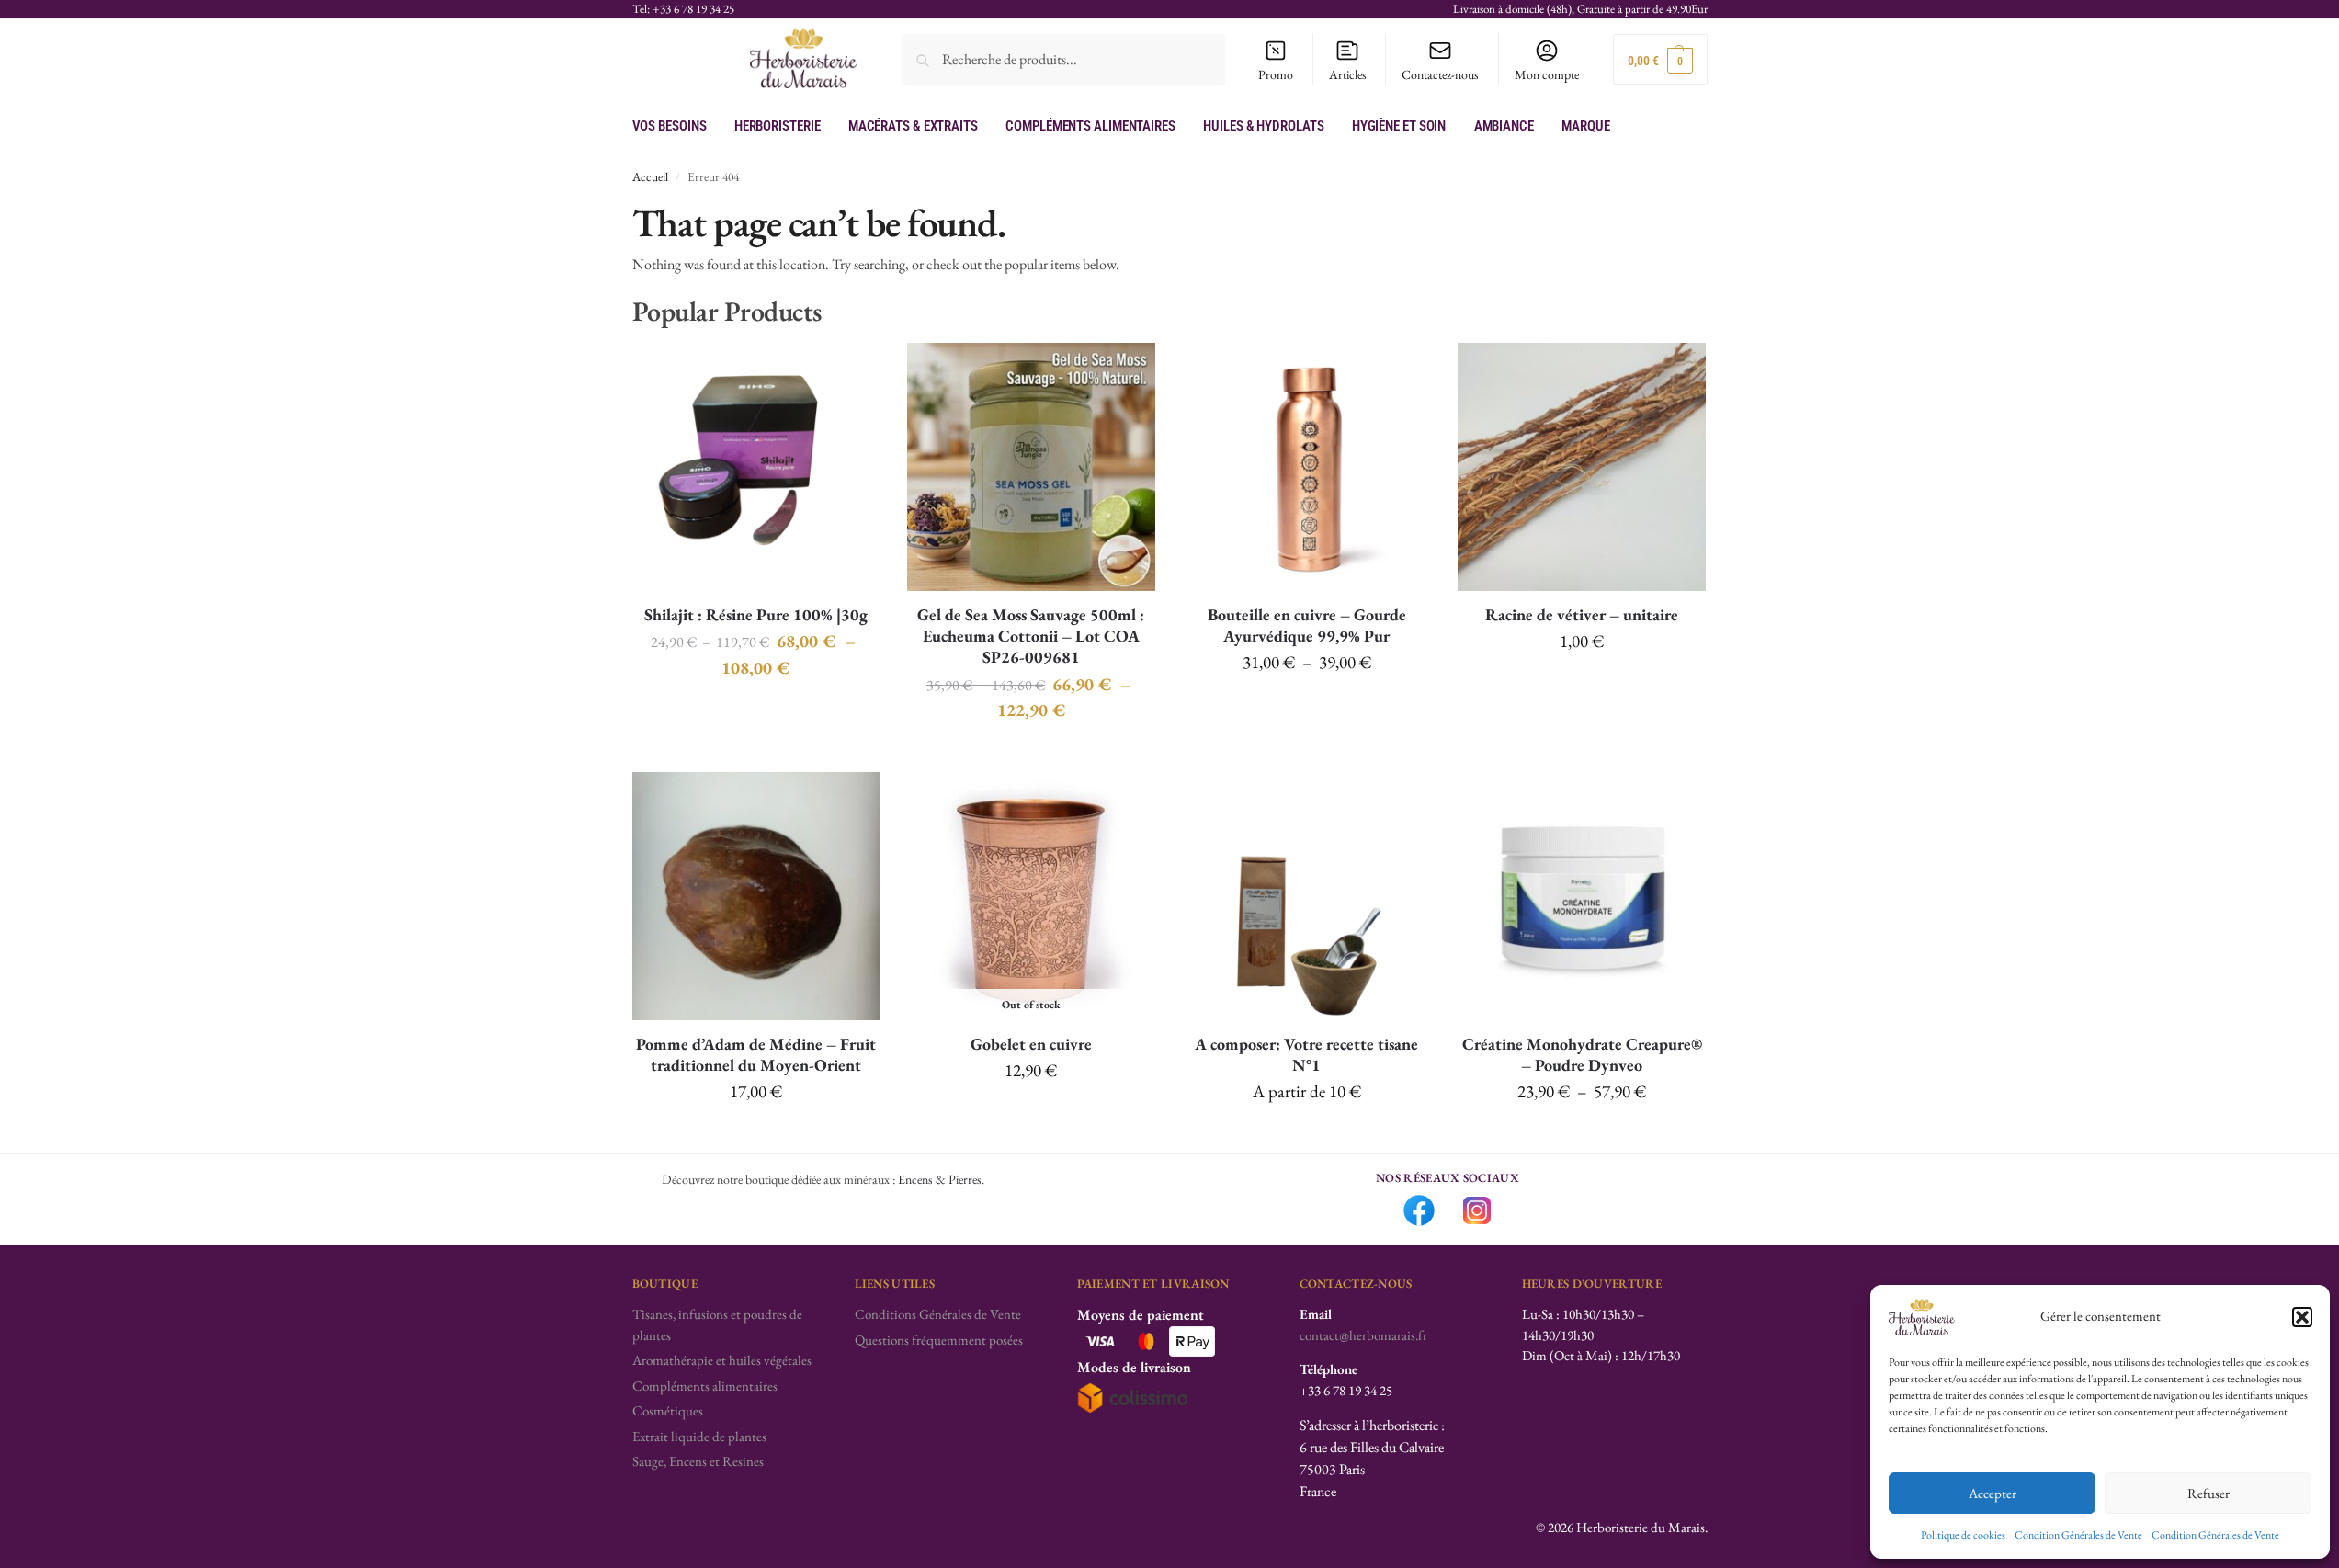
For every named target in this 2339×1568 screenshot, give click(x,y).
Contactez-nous (1440, 74)
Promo (1276, 74)
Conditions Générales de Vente (938, 1314)
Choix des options (756, 710)
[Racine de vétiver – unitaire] (1582, 467)
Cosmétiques (668, 1410)
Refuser (2208, 1493)
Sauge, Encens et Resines (698, 1461)
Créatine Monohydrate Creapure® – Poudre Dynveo (1582, 1054)
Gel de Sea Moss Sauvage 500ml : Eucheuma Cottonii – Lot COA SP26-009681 (1031, 636)
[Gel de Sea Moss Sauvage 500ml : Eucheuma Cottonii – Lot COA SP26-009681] (1031, 467)
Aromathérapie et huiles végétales (722, 1360)
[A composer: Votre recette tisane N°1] (1307, 896)
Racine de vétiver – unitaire (1582, 614)
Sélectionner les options (1306, 1135)
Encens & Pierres (940, 1179)
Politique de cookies (1963, 1535)
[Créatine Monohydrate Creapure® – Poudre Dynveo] (1582, 896)
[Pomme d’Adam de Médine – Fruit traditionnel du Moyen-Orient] (756, 896)
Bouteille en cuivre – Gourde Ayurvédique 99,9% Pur (1307, 625)
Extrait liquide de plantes (699, 1436)
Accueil (650, 176)
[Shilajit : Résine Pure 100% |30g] (756, 467)
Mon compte (1547, 74)
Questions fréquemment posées (939, 1340)
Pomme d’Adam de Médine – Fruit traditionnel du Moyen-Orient (756, 1054)
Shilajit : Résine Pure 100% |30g (756, 614)
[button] (2302, 1317)
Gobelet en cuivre (1031, 1044)
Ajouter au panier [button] (1582, 685)
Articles (1348, 74)
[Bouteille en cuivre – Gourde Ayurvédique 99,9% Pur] (1307, 467)
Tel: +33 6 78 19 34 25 (683, 9)
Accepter (1993, 1493)
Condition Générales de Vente (2078, 1535)
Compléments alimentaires (705, 1386)
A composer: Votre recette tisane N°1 (1306, 1054)
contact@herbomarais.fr (1363, 1335)
